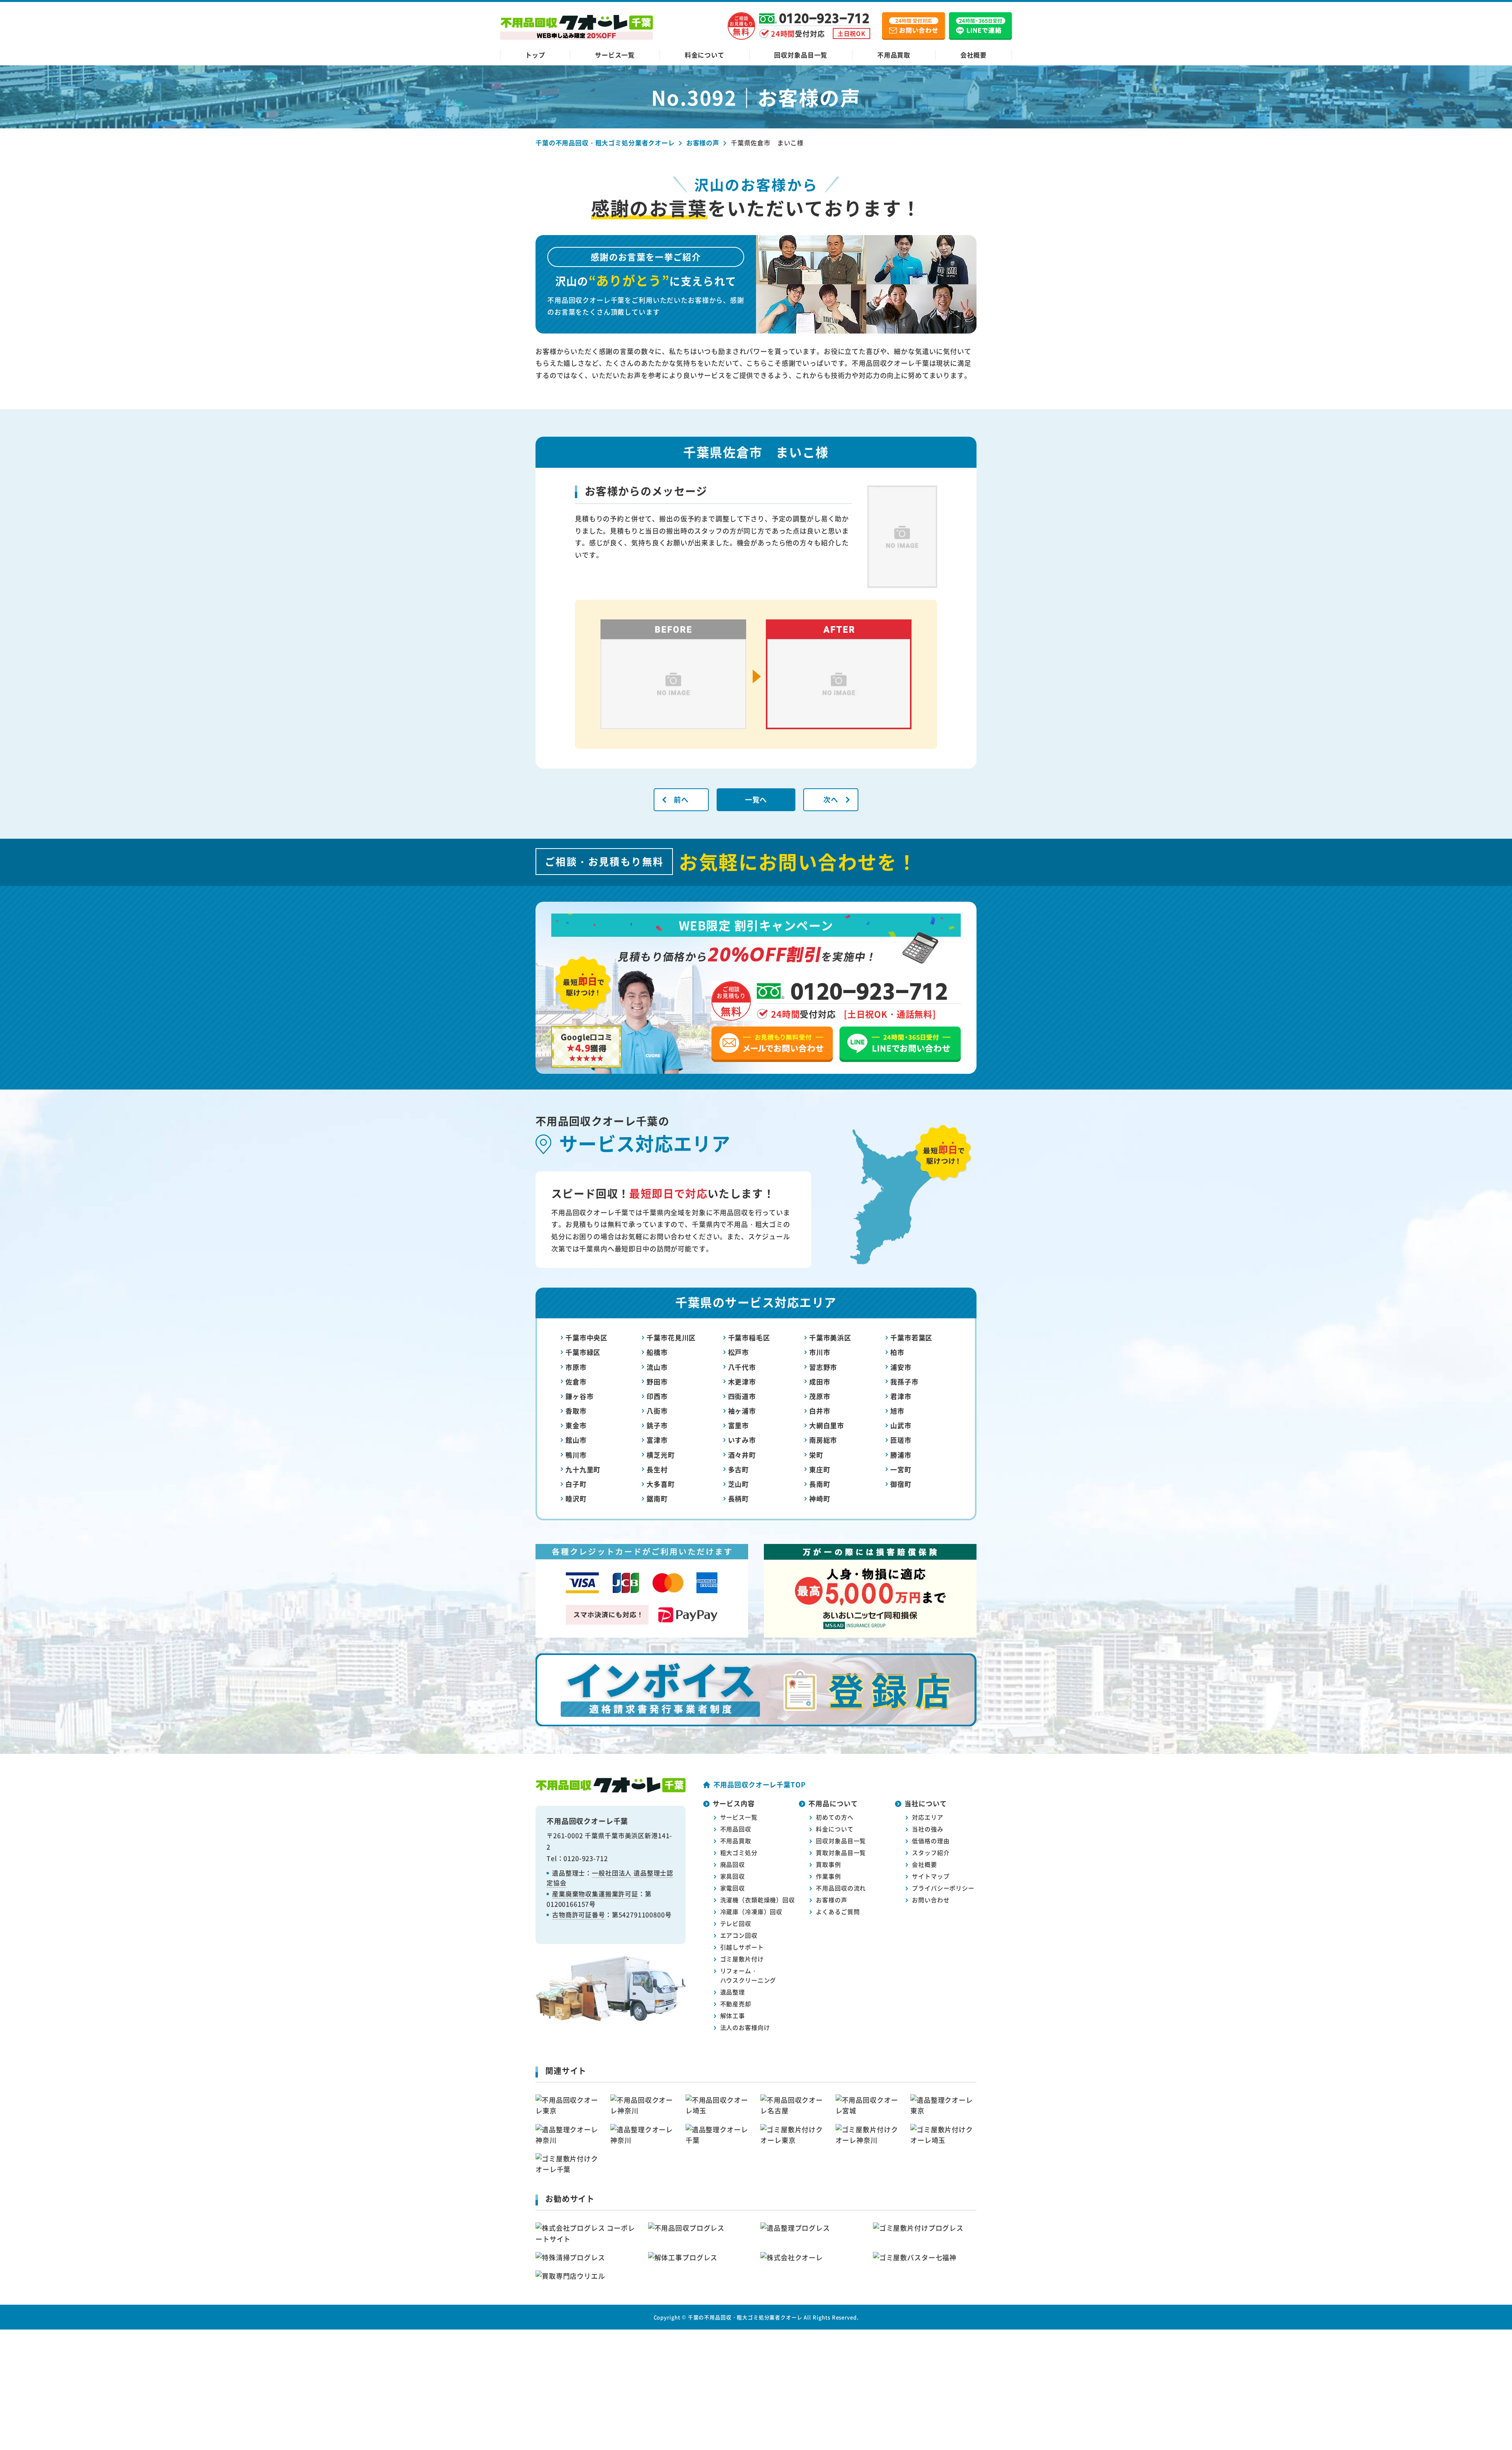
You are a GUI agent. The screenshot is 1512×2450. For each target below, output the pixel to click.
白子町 (576, 1484)
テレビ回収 (736, 1923)
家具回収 (733, 1876)
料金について (705, 55)
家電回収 (733, 1888)
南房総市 (823, 1440)
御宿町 (901, 1484)
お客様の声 (831, 1900)
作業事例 (828, 1876)
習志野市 (823, 1367)
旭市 (897, 1411)
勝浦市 (901, 1455)
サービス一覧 (615, 55)
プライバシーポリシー (943, 1888)
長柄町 (739, 1498)
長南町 (820, 1484)
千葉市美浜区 (830, 1337)
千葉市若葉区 (911, 1337)
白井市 (820, 1411)
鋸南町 (657, 1498)
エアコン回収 (739, 1935)
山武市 (901, 1425)
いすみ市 (742, 1440)
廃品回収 (733, 1864)
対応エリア (927, 1817)
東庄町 (820, 1469)
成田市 (820, 1382)
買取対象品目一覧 (841, 1852)
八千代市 (742, 1367)
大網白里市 (827, 1425)
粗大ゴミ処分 (739, 1852)
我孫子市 (904, 1382)
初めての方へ (835, 1817)
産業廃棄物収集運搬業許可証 (595, 1894)
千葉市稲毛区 (749, 1337)
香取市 (576, 1411)
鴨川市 (576, 1455)
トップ (535, 55)
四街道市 (742, 1396)
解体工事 (733, 2015)
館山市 (576, 1440)
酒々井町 (742, 1455)
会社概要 (974, 55)
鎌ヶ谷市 (579, 1396)
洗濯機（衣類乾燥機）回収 (758, 1900)
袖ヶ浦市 (742, 1411)
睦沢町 (576, 1498)
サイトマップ (931, 1876)
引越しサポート (742, 1947)
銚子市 (657, 1425)
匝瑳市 (901, 1440)
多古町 (739, 1469)
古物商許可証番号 (579, 1914)
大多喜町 (661, 1484)
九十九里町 (583, 1469)
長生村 (657, 1469)
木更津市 (742, 1382)
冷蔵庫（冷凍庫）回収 (751, 1912)
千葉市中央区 (586, 1337)
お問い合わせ (931, 1900)
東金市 (576, 1425)
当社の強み (927, 1829)
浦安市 (901, 1367)
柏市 (897, 1352)
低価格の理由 (931, 1841)
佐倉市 (576, 1382)
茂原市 (820, 1396)
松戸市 (739, 1352)
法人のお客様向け (745, 2027)
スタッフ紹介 (931, 1852)
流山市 (657, 1367)
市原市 (576, 1367)
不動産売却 (736, 2004)
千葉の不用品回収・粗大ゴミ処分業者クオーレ (745, 2317)
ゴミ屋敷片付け (742, 1959)
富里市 (739, 1425)
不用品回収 (736, 1829)
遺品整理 (733, 1992)
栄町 (816, 1455)
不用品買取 (894, 55)
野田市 (657, 1382)
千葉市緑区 (583, 1352)
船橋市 (657, 1352)
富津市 (657, 1440)
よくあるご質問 (838, 1912)
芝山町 (739, 1484)
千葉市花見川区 (671, 1337)
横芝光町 (661, 1455)
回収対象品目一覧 (801, 55)
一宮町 (901, 1469)
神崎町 (820, 1498)
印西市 (657, 1396)
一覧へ (756, 799)
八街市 (657, 1411)
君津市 (901, 1396)
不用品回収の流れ (841, 1888)
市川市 (820, 1352)
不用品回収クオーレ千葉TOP (760, 1784)
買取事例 (828, 1864)
